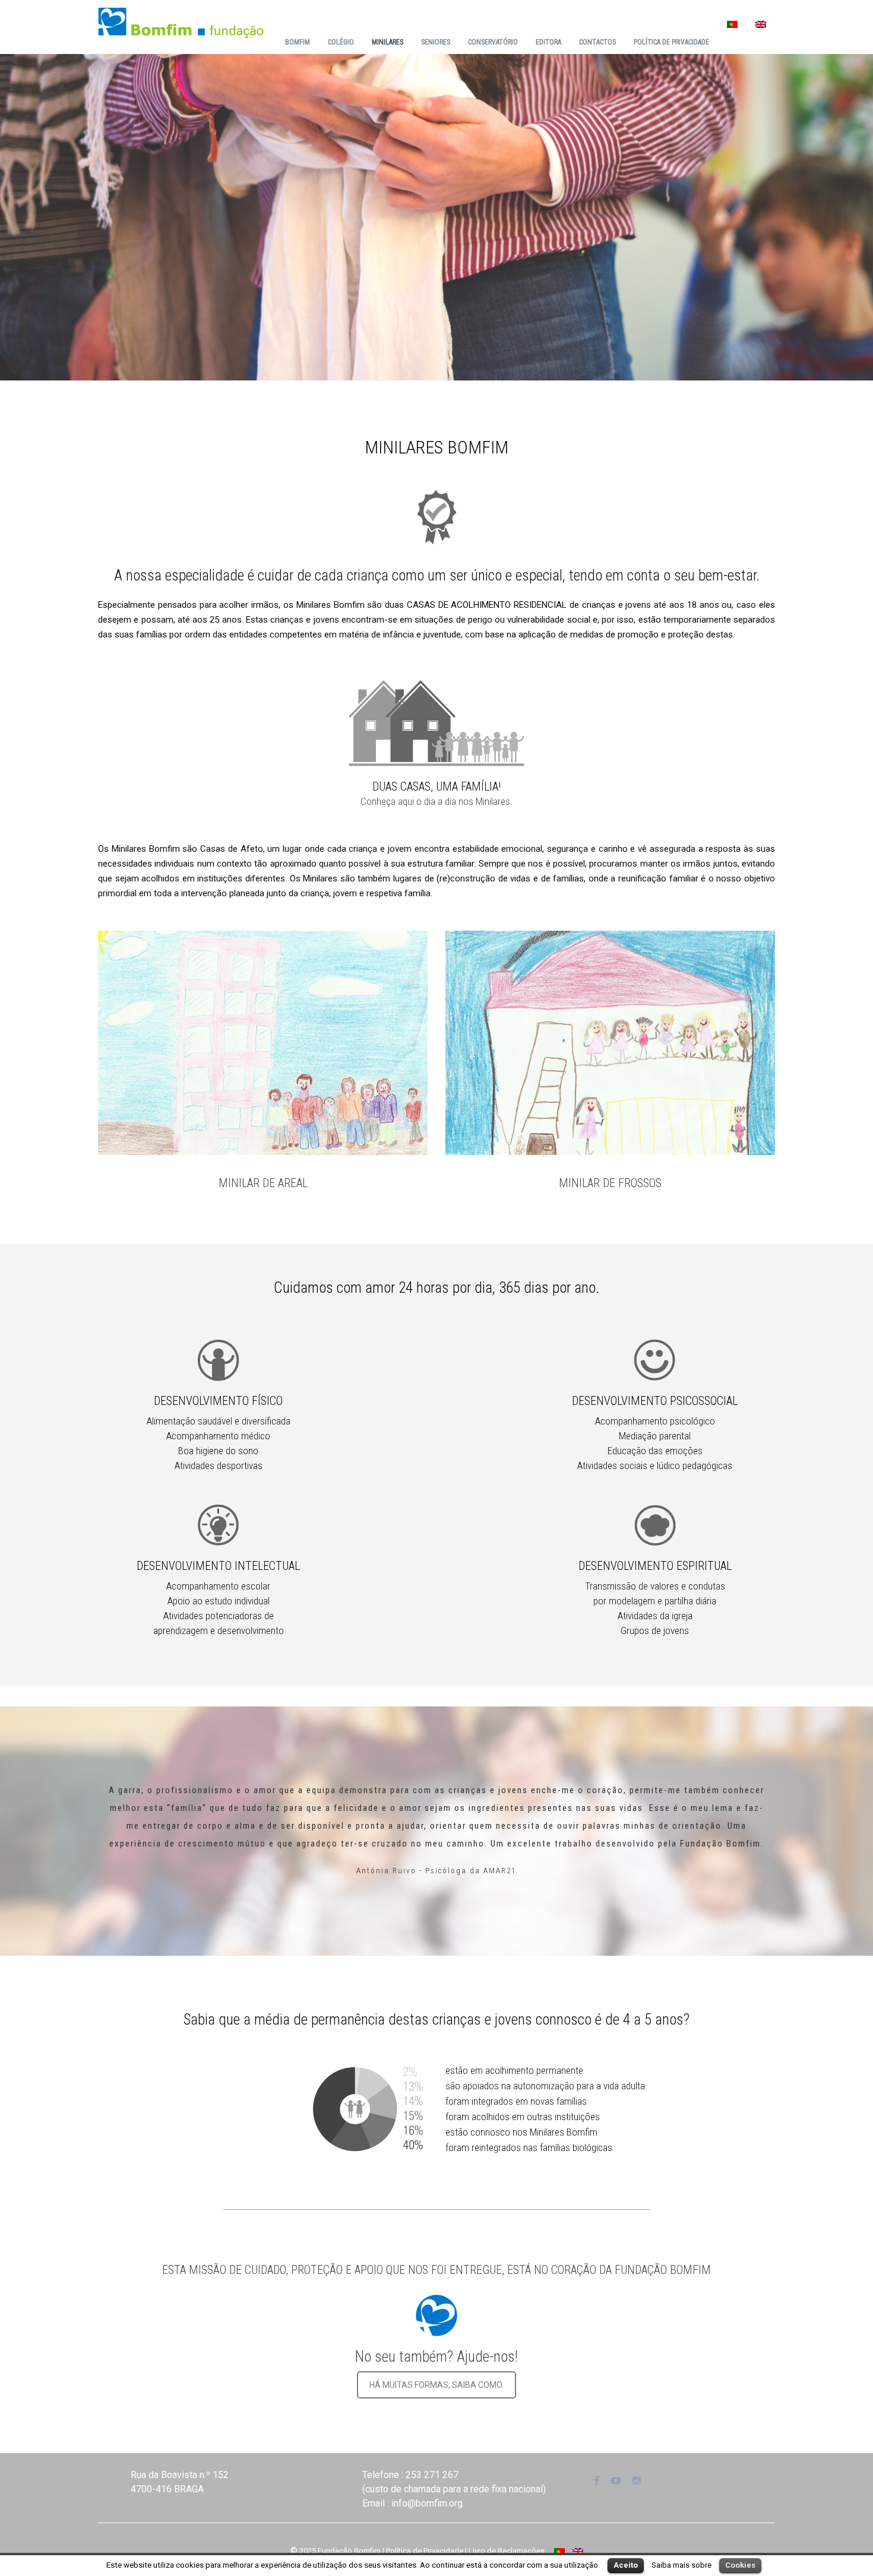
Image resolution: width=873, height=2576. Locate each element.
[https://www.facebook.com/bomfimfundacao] (597, 2481)
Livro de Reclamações (507, 2551)
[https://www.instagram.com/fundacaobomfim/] (637, 2481)
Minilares (388, 42)
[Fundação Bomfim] (181, 22)
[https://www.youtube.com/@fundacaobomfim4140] (616, 2481)
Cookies (740, 2565)
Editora (548, 42)
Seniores (436, 42)
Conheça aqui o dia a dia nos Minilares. (436, 801)
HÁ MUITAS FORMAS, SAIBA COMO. (436, 2385)
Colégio (341, 42)
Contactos (597, 42)
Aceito (626, 2565)
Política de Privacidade (671, 42)
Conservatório (493, 42)
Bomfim (298, 42)
